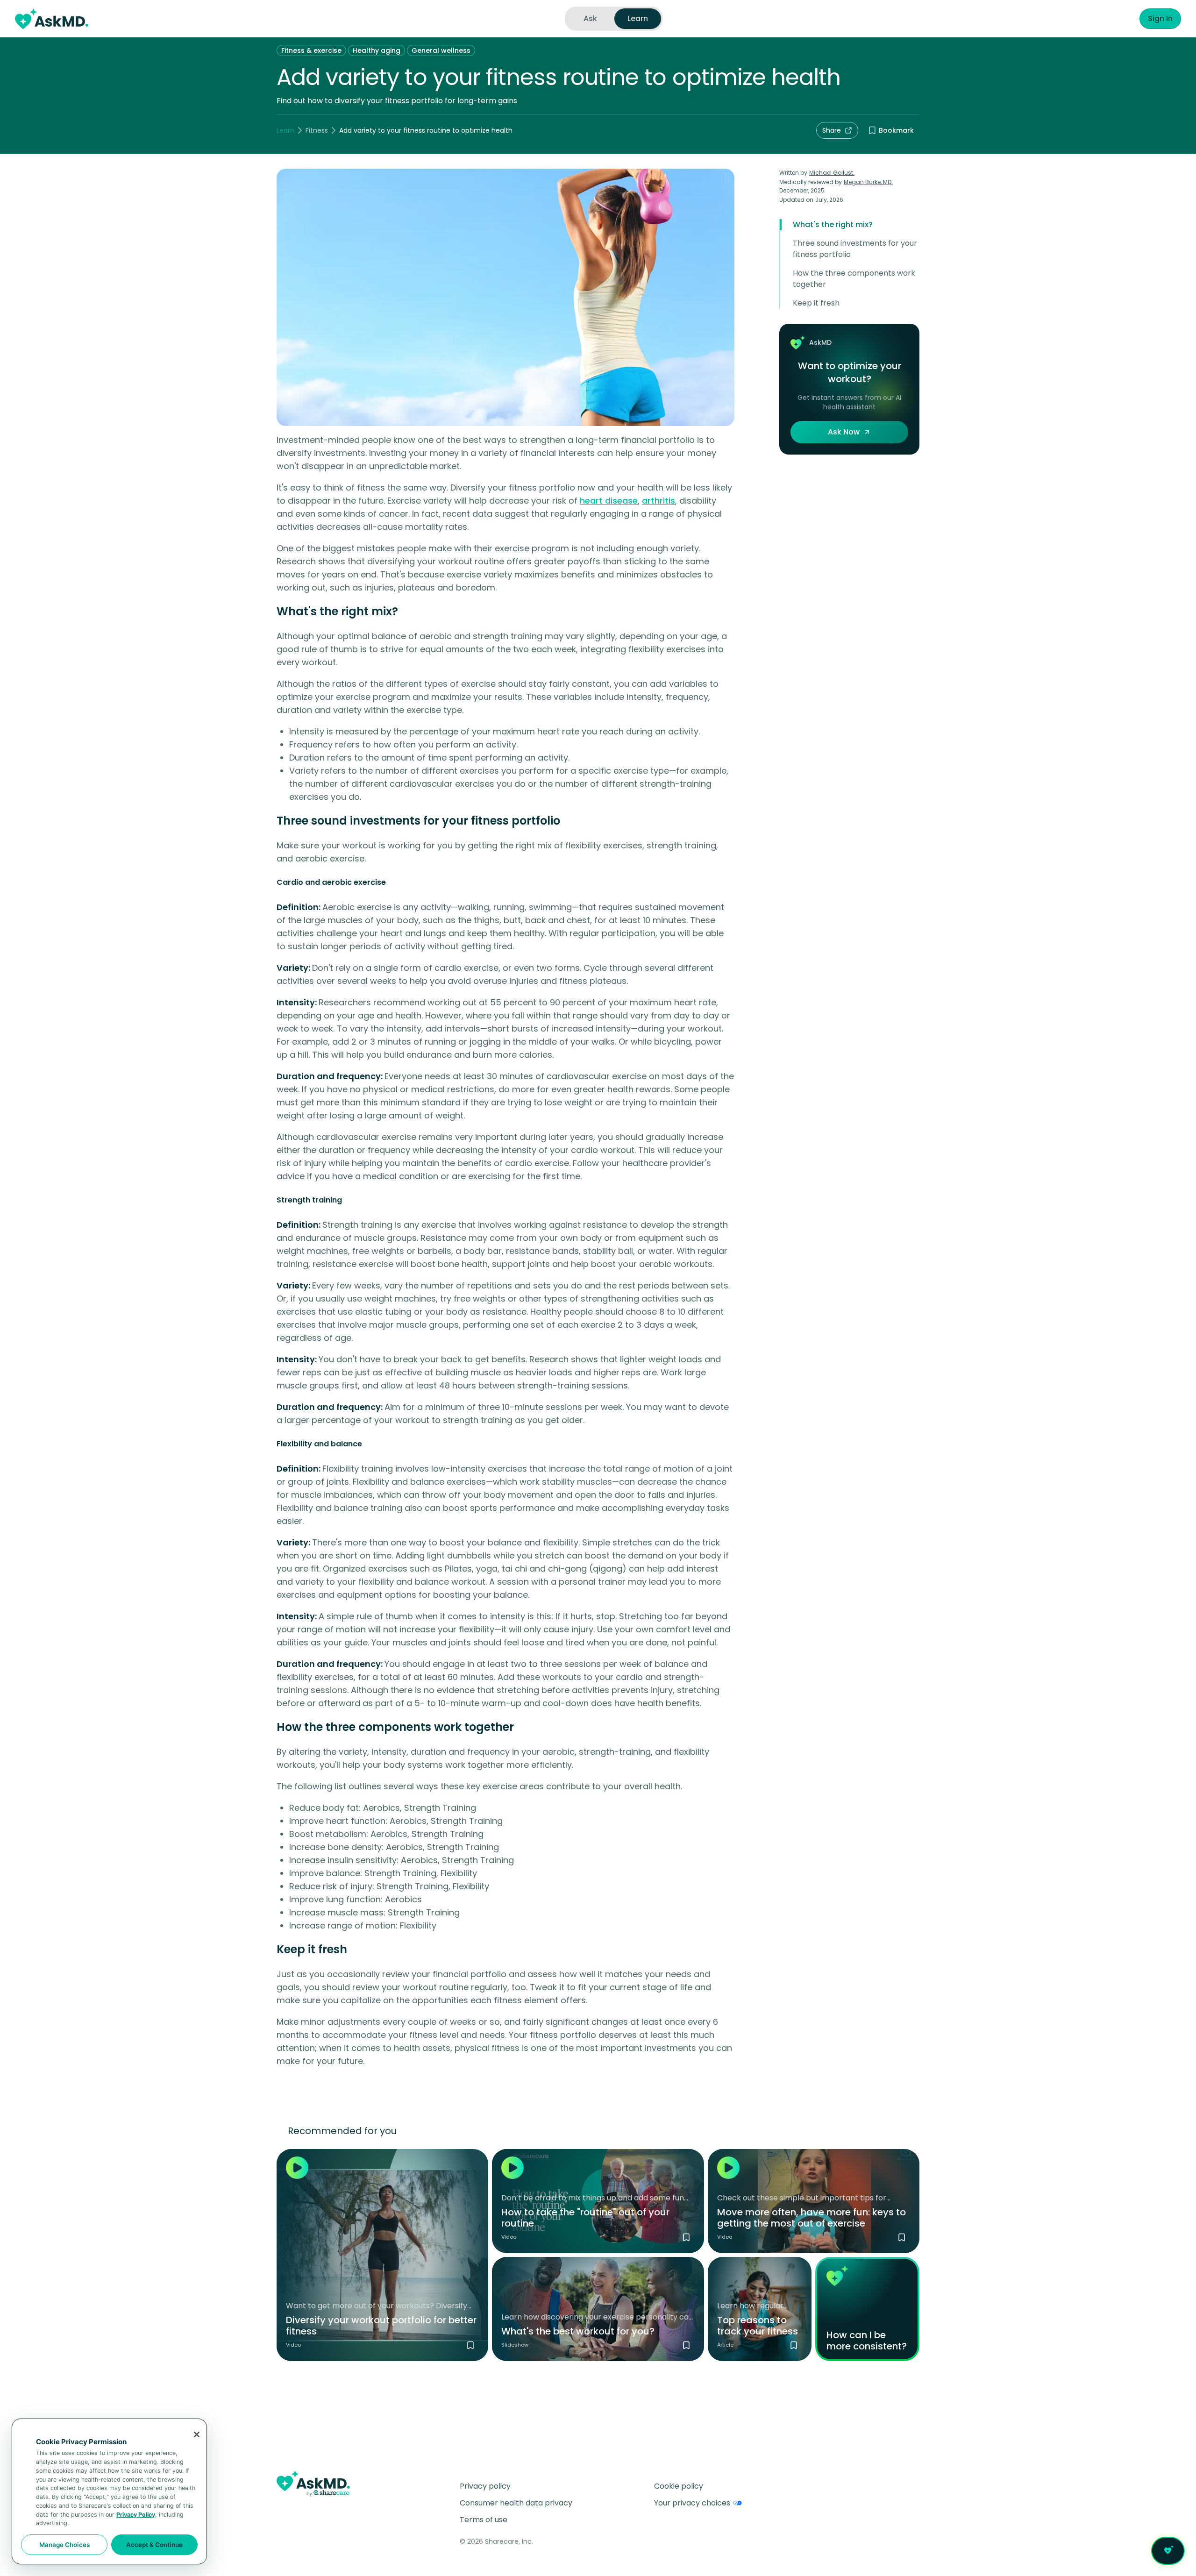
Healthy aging (377, 50)
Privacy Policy (136, 2515)
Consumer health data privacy (516, 2503)
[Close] (197, 2434)
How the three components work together (854, 279)
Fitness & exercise (311, 50)
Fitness (317, 130)
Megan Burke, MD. (868, 182)
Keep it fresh (816, 303)
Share (832, 130)
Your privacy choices (692, 2503)
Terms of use (484, 2520)
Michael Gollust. (832, 173)
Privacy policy (485, 2486)
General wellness (441, 50)
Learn (285, 130)
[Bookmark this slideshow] (686, 2345)
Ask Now (844, 432)
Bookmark (896, 130)
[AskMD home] (52, 19)
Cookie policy (679, 2486)
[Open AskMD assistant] (1168, 2551)
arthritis (659, 501)
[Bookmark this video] (470, 2345)
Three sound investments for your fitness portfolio (855, 249)
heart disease (609, 501)
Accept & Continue (154, 2545)
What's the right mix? (833, 224)
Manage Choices (64, 2545)
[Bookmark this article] (794, 2345)
